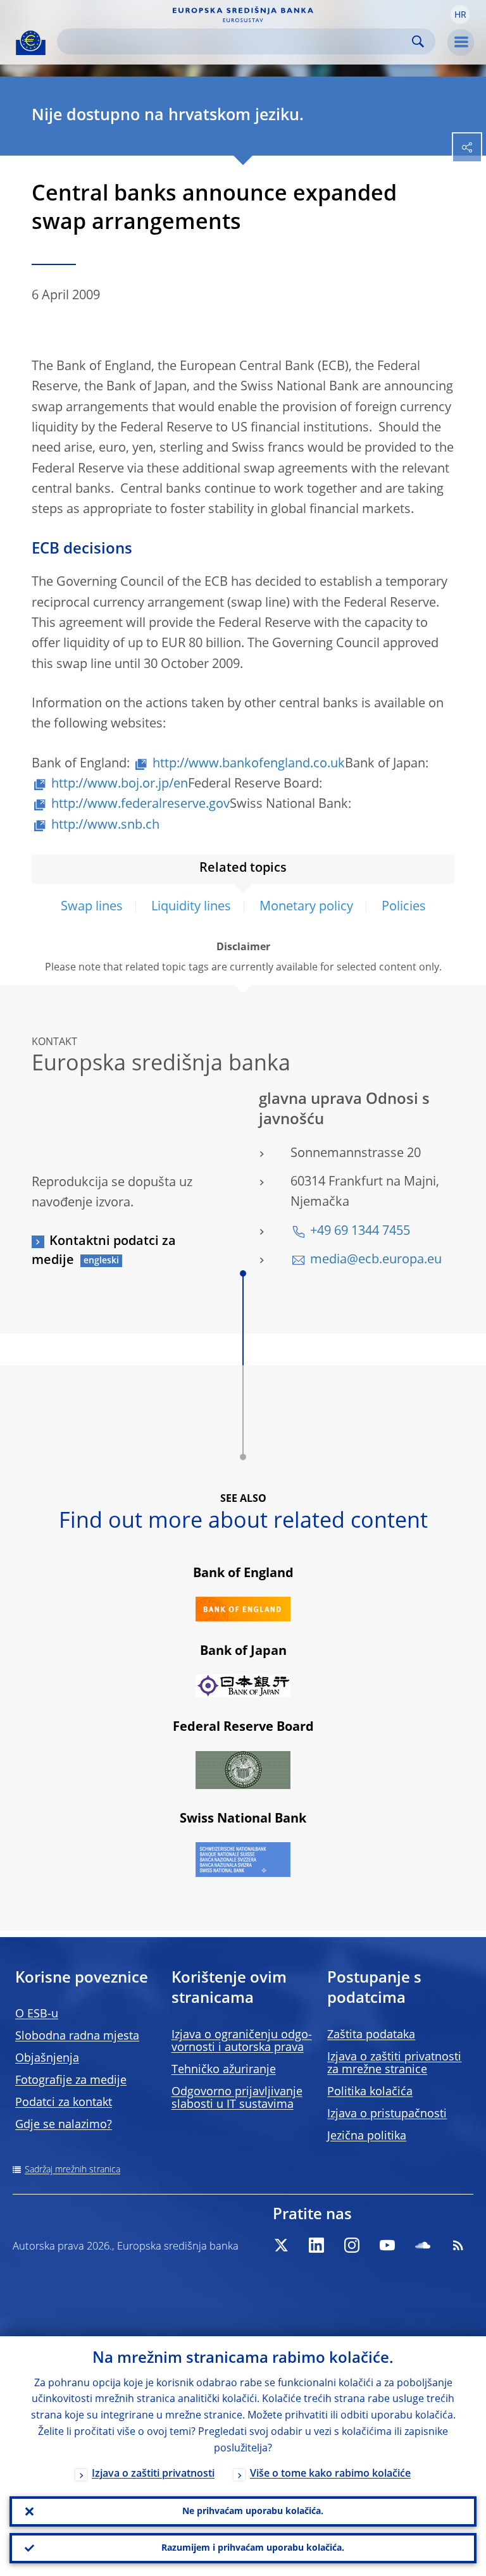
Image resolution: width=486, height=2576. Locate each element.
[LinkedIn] (316, 2245)
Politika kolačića (370, 2092)
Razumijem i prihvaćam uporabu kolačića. (253, 2548)
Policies (404, 907)
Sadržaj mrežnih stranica (72, 2170)
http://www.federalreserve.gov (140, 805)
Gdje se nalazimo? (64, 2125)
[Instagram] (352, 2245)
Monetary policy (306, 907)
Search (418, 41)
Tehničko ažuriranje (224, 2070)
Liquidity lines (191, 907)
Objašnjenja (47, 2059)
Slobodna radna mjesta (77, 2036)
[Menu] (461, 42)
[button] (460, 15)
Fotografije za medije (71, 2081)
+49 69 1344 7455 (360, 1232)
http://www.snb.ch (105, 826)
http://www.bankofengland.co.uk (249, 764)
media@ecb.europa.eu (376, 1260)
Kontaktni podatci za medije (104, 1251)
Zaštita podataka (371, 2035)
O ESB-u (37, 2014)
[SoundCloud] (423, 2245)
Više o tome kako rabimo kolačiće (330, 2474)
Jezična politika (367, 2136)
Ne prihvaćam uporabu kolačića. (253, 2511)
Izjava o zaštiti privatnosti (153, 2474)
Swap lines (92, 907)
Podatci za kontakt (64, 2103)
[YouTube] (387, 2245)
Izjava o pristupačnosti (387, 2114)
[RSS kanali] (458, 2245)
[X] (281, 2245)
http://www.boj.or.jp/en (120, 784)
